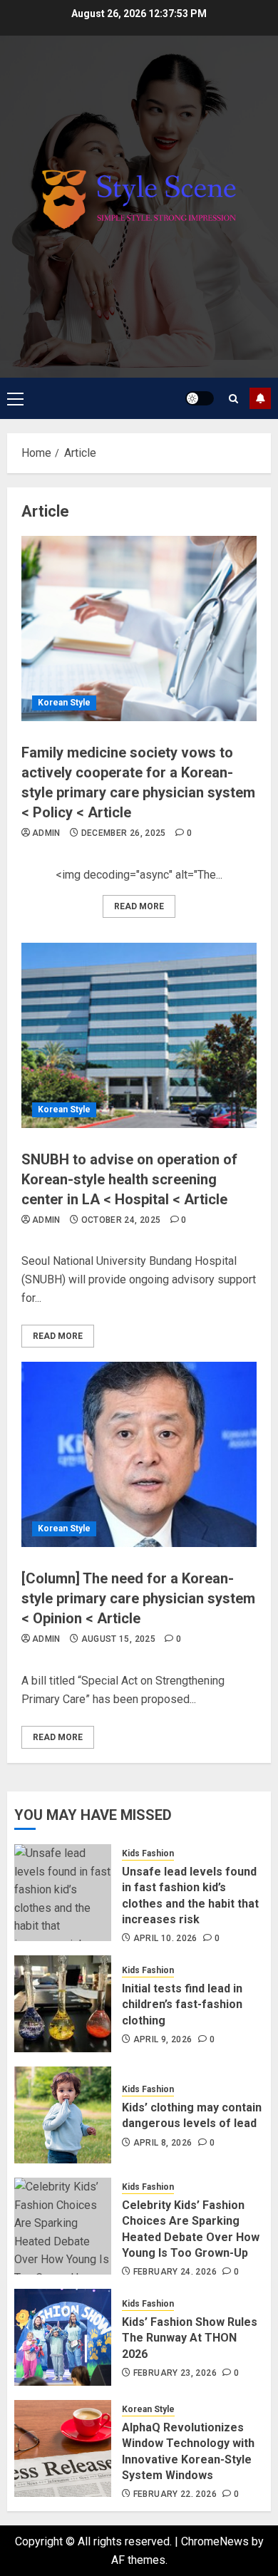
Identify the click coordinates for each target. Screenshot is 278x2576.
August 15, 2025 (118, 1639)
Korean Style (64, 703)
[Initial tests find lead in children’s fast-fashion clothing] (63, 2004)
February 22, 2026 (175, 2494)
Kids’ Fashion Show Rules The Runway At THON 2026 (190, 2338)
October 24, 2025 (121, 1220)
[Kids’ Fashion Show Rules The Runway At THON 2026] (63, 2337)
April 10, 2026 (165, 1938)
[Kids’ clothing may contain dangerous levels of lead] (63, 2115)
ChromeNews (215, 2541)
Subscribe (260, 398)
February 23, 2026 (175, 2373)
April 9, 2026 (163, 2039)
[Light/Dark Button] (200, 398)
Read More (139, 906)
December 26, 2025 (124, 833)
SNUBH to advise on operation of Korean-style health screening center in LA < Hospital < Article (129, 1179)
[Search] (233, 399)
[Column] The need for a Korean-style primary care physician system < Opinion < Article (138, 1598)
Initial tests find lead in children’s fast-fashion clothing (182, 2005)
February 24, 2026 (175, 2272)
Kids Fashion (148, 1853)
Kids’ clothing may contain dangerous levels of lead (192, 2115)
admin (46, 833)
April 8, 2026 (163, 2143)
